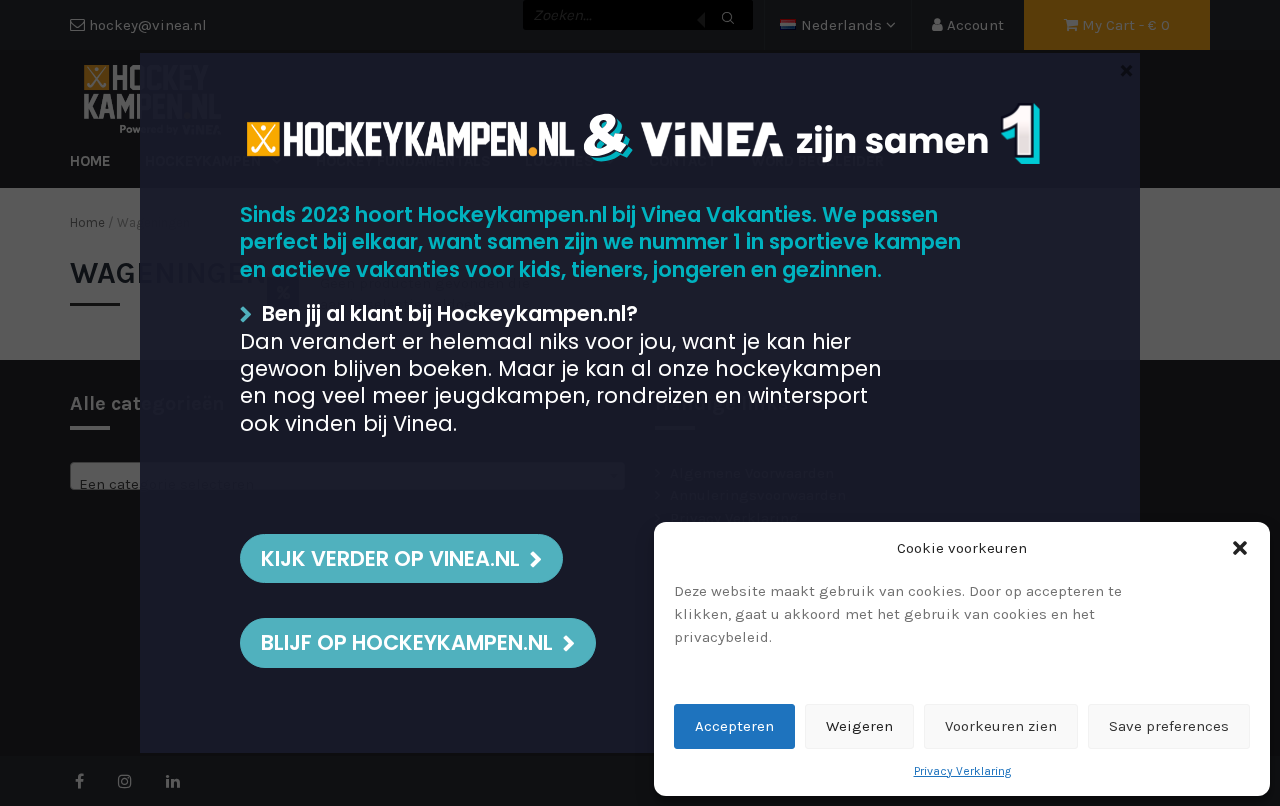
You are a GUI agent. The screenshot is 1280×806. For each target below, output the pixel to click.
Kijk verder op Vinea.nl (390, 558)
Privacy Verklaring (962, 771)
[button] (1240, 548)
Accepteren (734, 726)
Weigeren (859, 726)
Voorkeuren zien (1001, 726)
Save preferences (1169, 726)
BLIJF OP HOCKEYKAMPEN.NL (407, 642)
